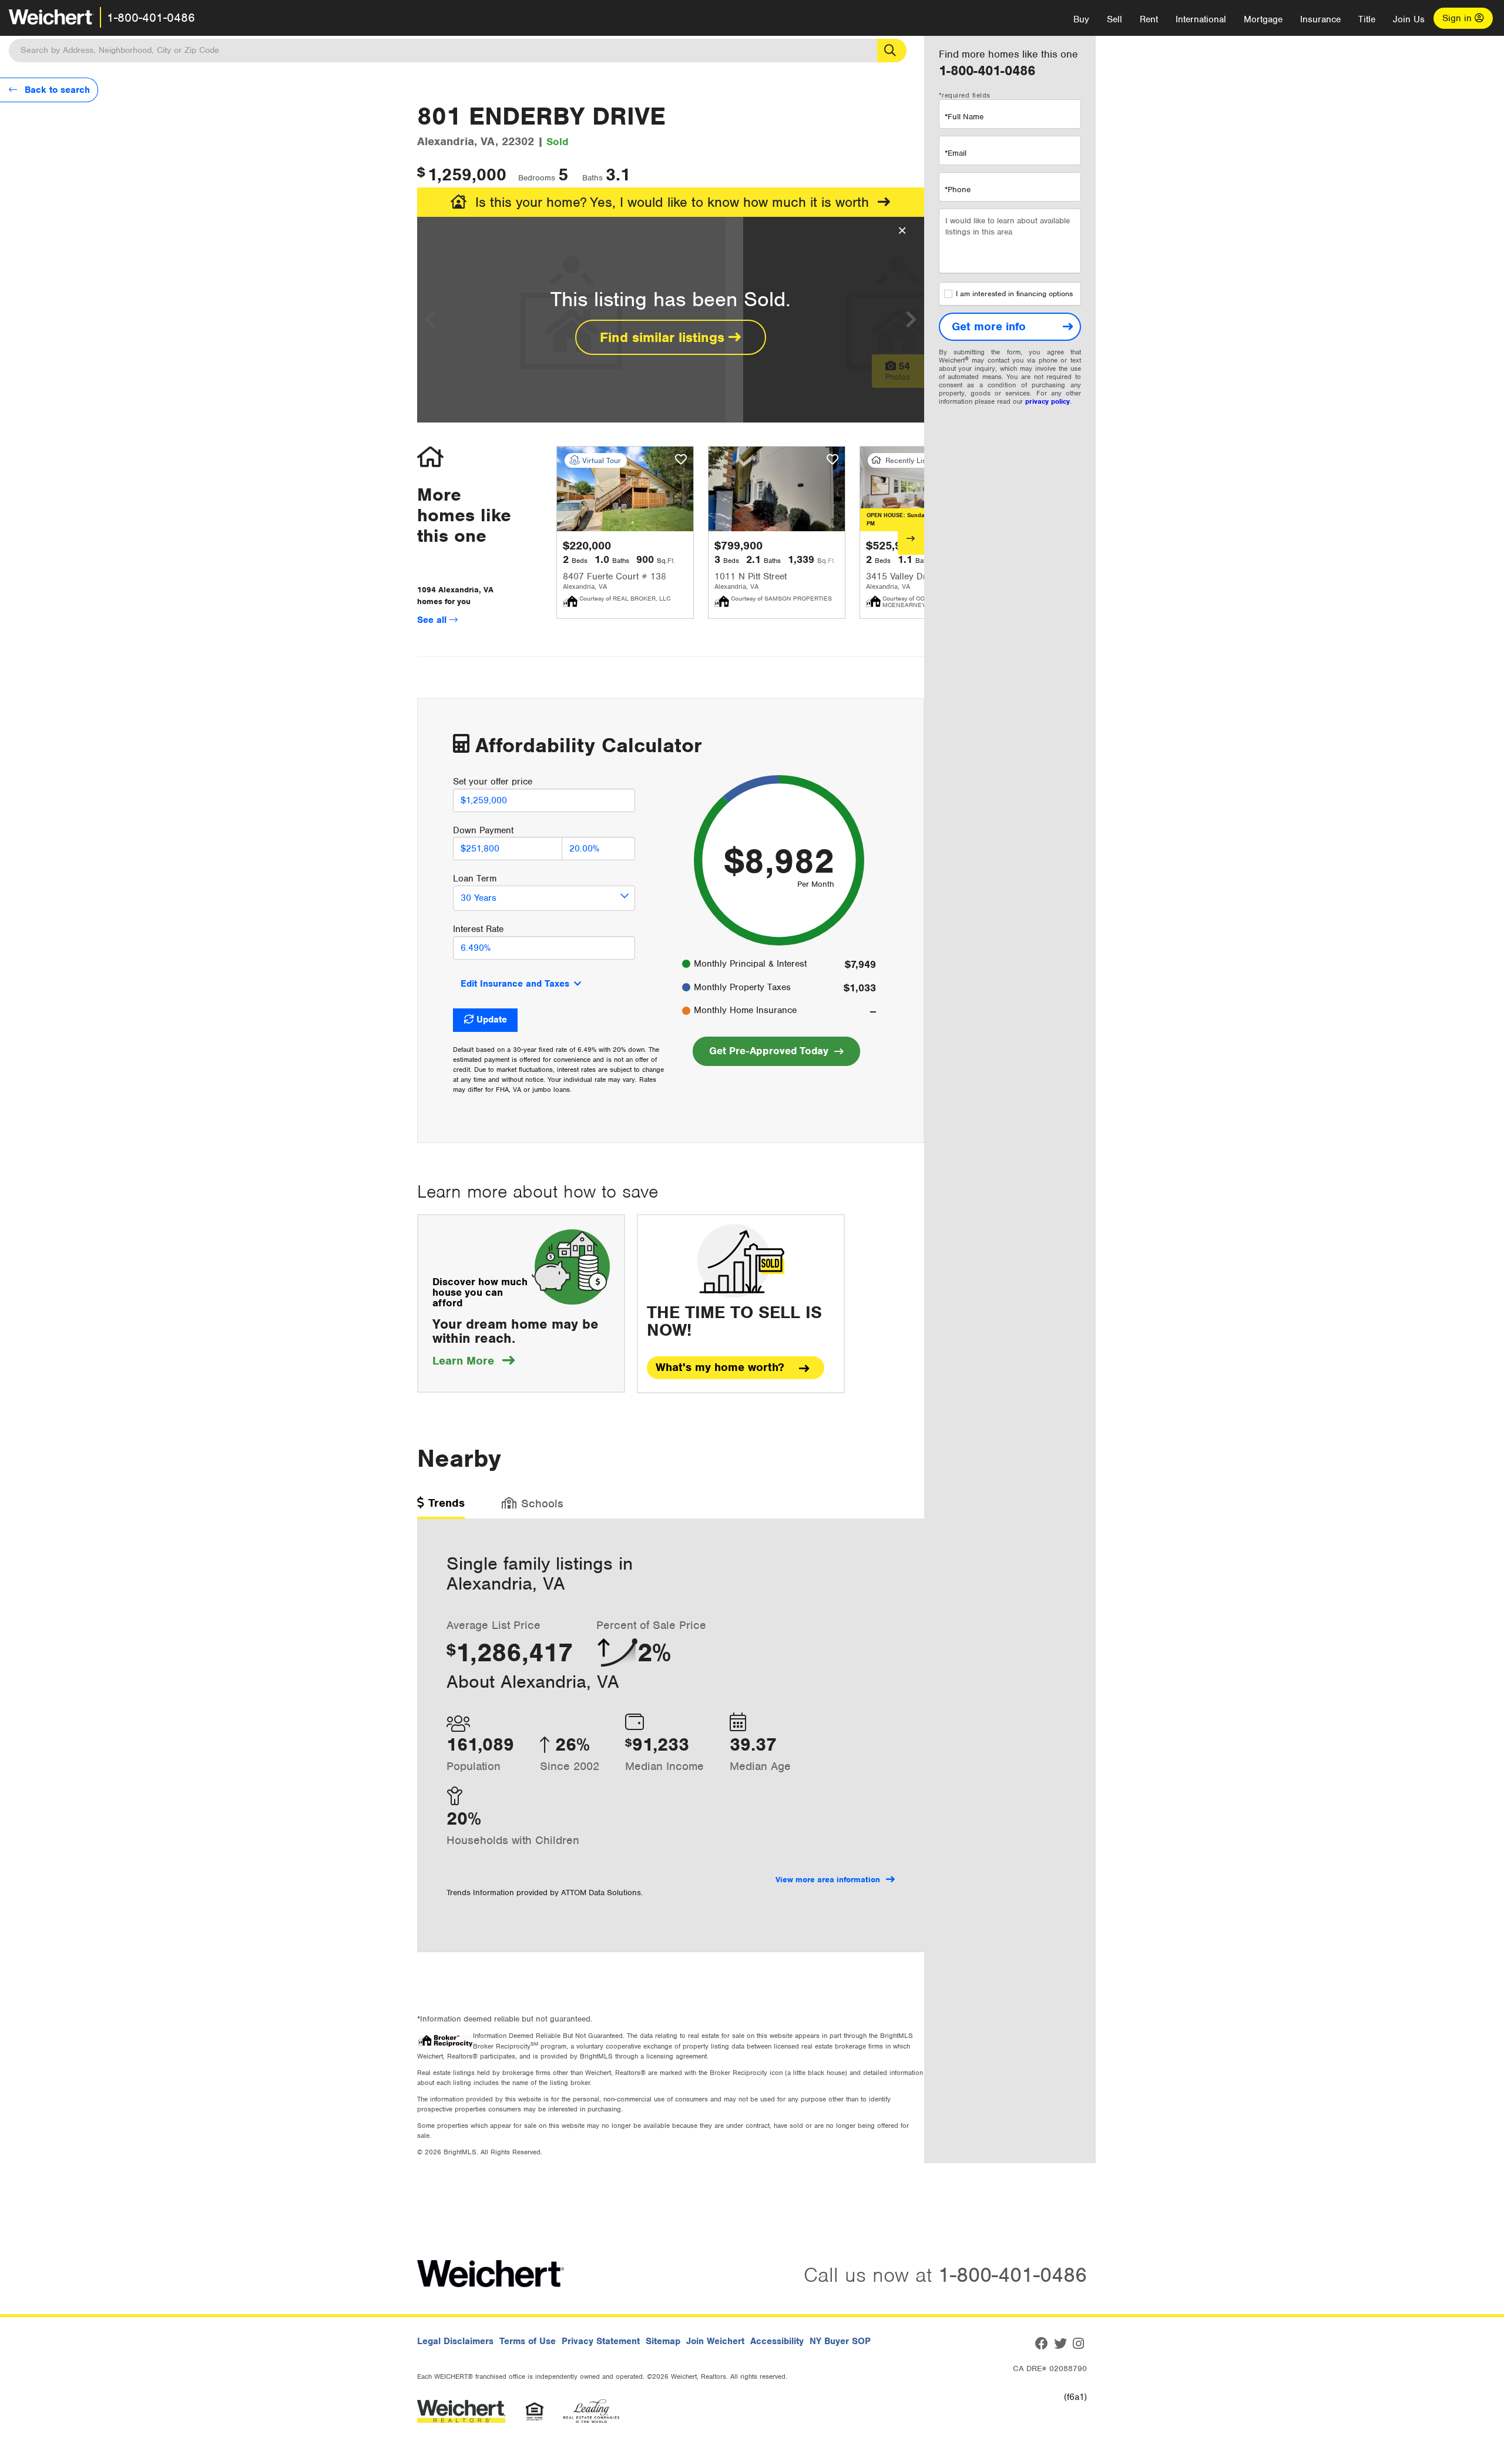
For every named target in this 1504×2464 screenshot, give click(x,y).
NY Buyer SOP (840, 2341)
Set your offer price (493, 782)
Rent (1149, 19)
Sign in (1458, 18)
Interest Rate (478, 929)
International (1201, 19)
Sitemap (663, 2341)
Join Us (1409, 19)
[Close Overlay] (902, 231)
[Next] (911, 538)
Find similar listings (664, 337)
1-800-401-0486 (151, 18)
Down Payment (483, 830)
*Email (956, 153)
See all (433, 620)
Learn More (474, 1361)
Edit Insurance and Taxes (515, 984)
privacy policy (1048, 401)
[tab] (441, 1507)
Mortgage (1263, 19)
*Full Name (964, 117)
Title (1367, 19)
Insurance (1320, 19)
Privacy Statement (601, 2341)
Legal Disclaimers (455, 2341)
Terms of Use (528, 2341)
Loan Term (475, 879)
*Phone (958, 190)
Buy (1081, 19)
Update (492, 1020)
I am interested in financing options (1014, 294)
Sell (1114, 19)
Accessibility (777, 2341)
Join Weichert (715, 2341)
